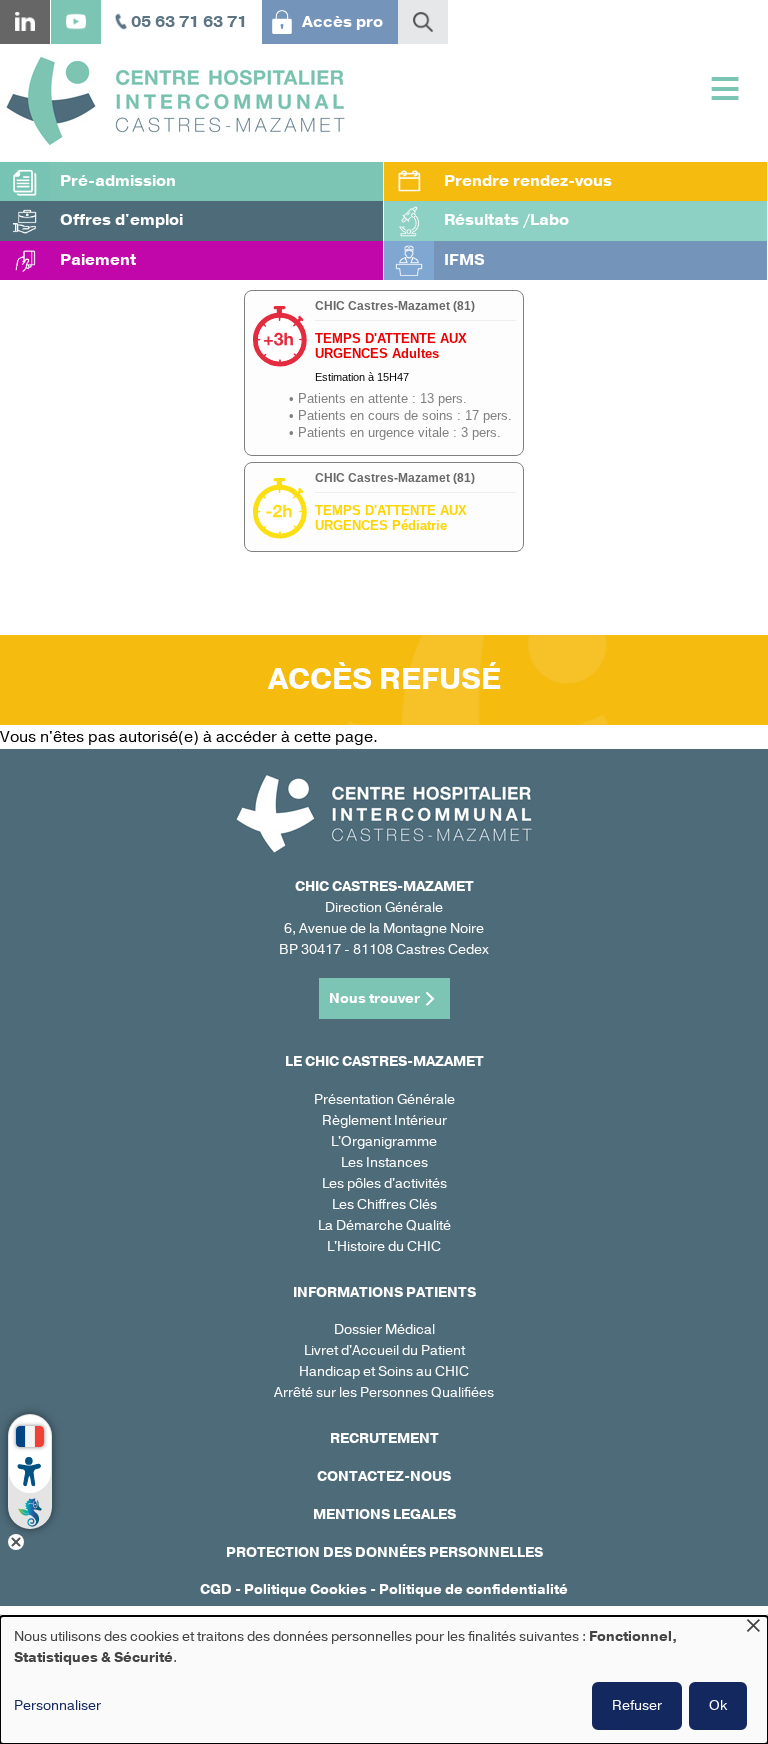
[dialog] (384, 1680)
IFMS (464, 260)
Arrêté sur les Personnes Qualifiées (384, 1392)
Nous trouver (374, 998)
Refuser (637, 1705)
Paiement (98, 260)
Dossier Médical (384, 1329)
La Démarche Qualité (384, 1225)
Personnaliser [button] (57, 1705)
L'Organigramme (384, 1141)
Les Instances (384, 1162)
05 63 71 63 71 (189, 22)
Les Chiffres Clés (384, 1204)
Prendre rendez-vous (528, 181)
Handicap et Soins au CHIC (384, 1371)
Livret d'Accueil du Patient (384, 1350)
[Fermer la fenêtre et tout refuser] (753, 1628)
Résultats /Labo (506, 220)
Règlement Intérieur (384, 1120)
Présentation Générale (384, 1099)
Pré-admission (118, 181)
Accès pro (342, 22)
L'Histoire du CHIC (384, 1246)
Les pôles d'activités (384, 1183)
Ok (718, 1705)
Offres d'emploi (121, 220)
